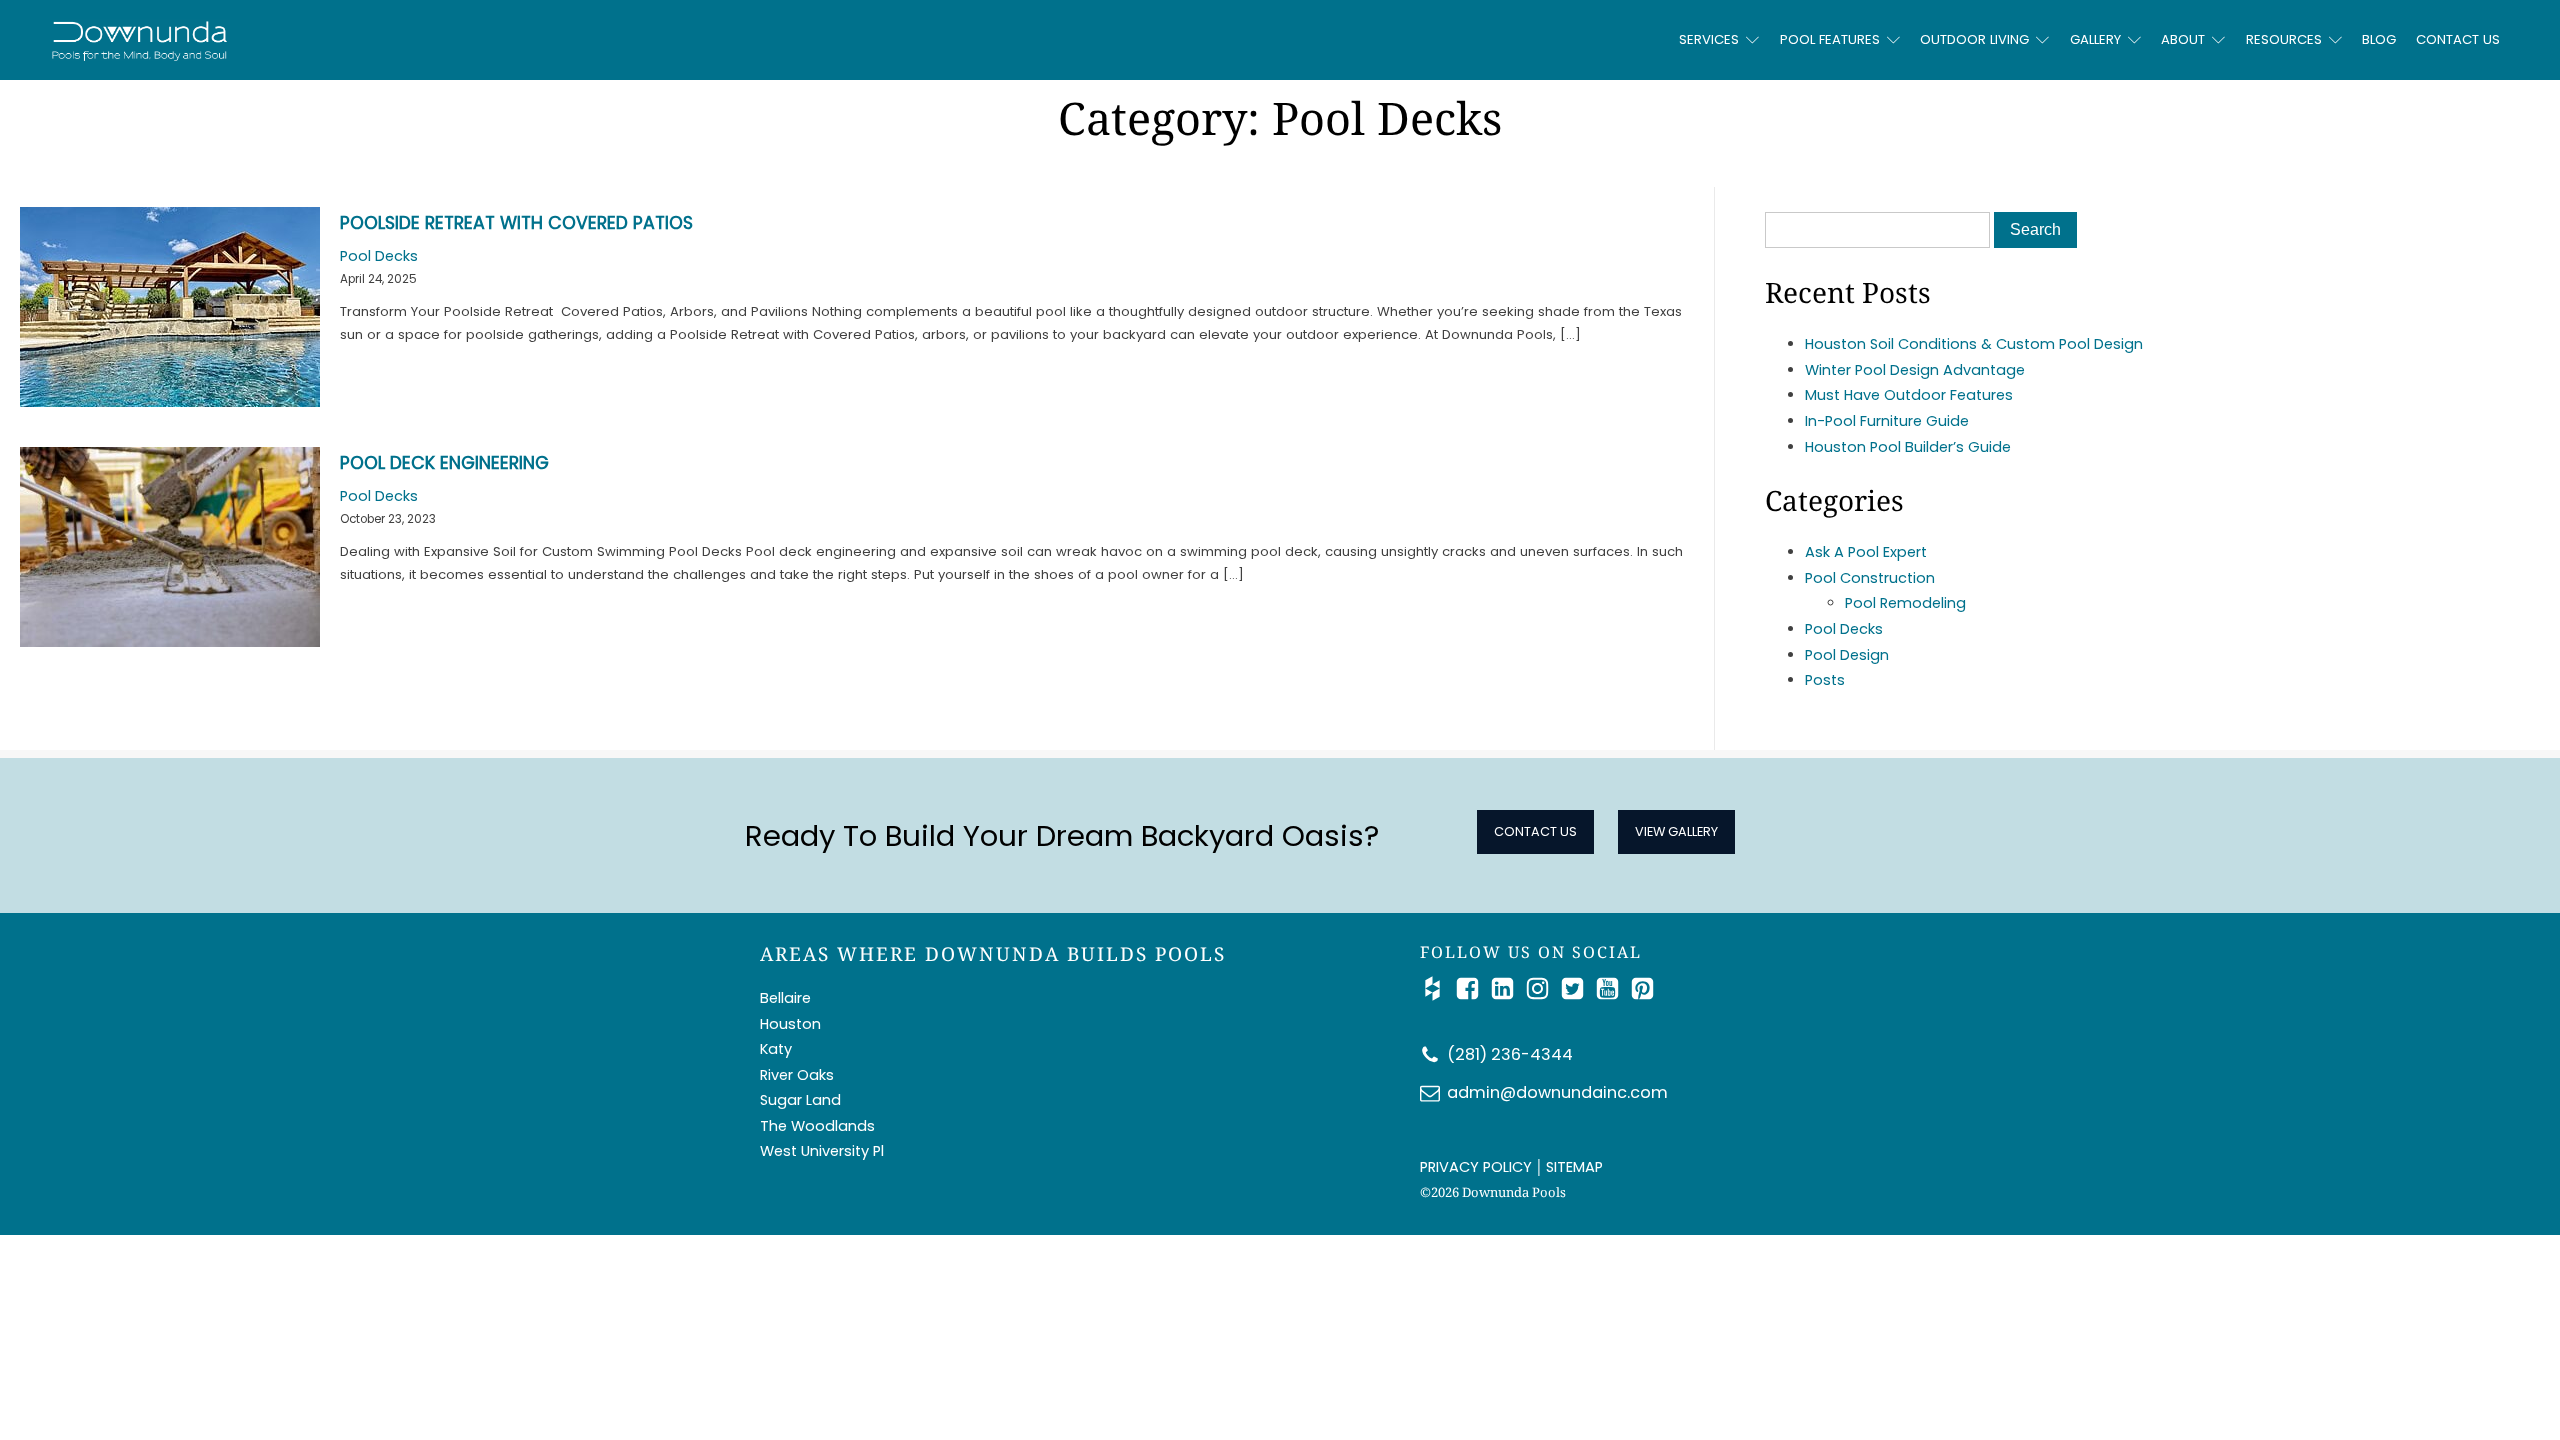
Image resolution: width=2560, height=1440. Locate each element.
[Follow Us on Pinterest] (1642, 988)
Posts (1825, 680)
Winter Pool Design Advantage (1915, 370)
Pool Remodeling (1905, 603)
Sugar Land (800, 1100)
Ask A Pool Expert (1866, 552)
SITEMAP (1574, 1167)
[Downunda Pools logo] (350, 40)
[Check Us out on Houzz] (1437, 988)
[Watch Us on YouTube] (1612, 988)
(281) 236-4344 (1510, 1054)
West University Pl (822, 1151)
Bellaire (785, 998)
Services (1709, 39)
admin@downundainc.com (1557, 1092)
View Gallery (1676, 831)
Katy (776, 1049)
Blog (2379, 39)
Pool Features (1830, 39)
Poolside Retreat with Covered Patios (516, 223)
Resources (2284, 39)
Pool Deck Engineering (444, 463)
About (2183, 39)
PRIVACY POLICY (1476, 1167)
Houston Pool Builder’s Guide (1908, 447)
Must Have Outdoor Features (1909, 395)
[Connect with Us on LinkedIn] (1507, 988)
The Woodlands (817, 1126)
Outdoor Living (1974, 39)
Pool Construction (1870, 578)
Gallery (2095, 39)
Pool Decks (379, 256)
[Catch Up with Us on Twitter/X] (1577, 988)
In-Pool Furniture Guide (1887, 421)
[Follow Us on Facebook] (1472, 988)
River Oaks (797, 1075)
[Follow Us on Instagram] (1542, 988)
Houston (790, 1024)
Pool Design (1847, 655)
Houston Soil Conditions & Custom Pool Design (1974, 344)
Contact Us (2458, 39)
